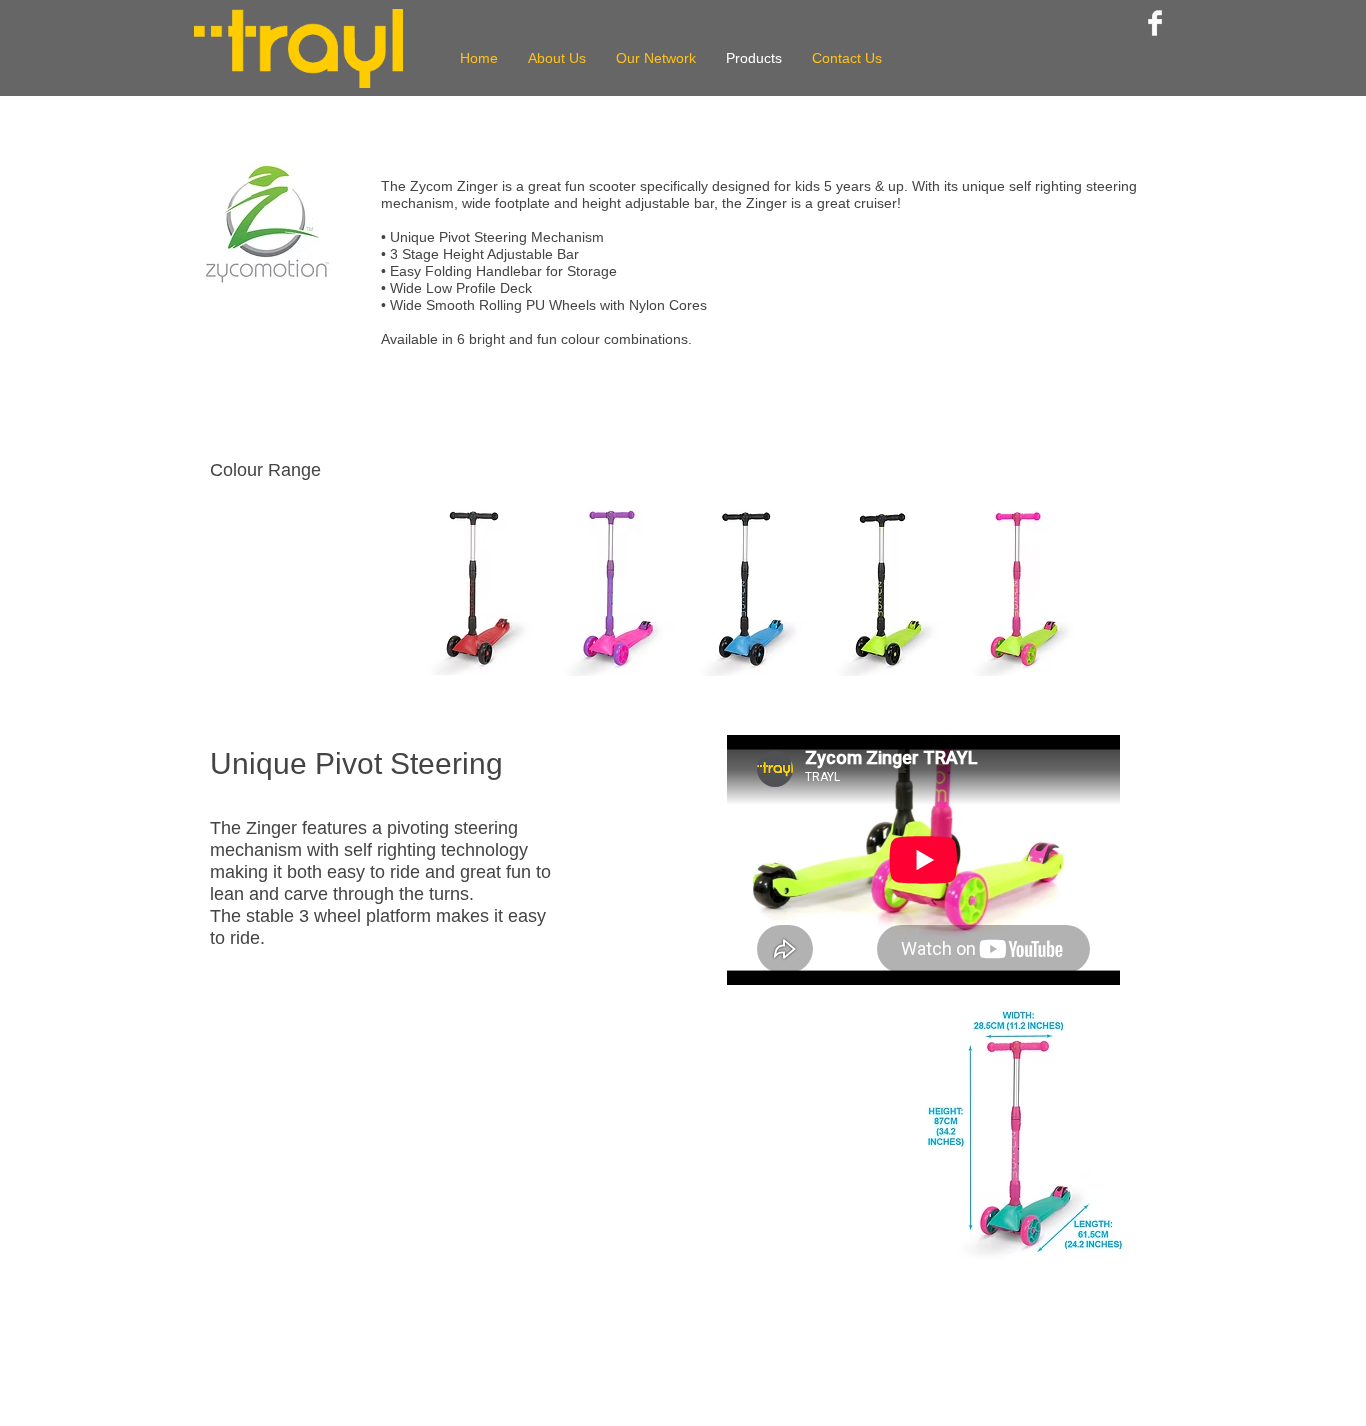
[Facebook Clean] (1155, 23)
